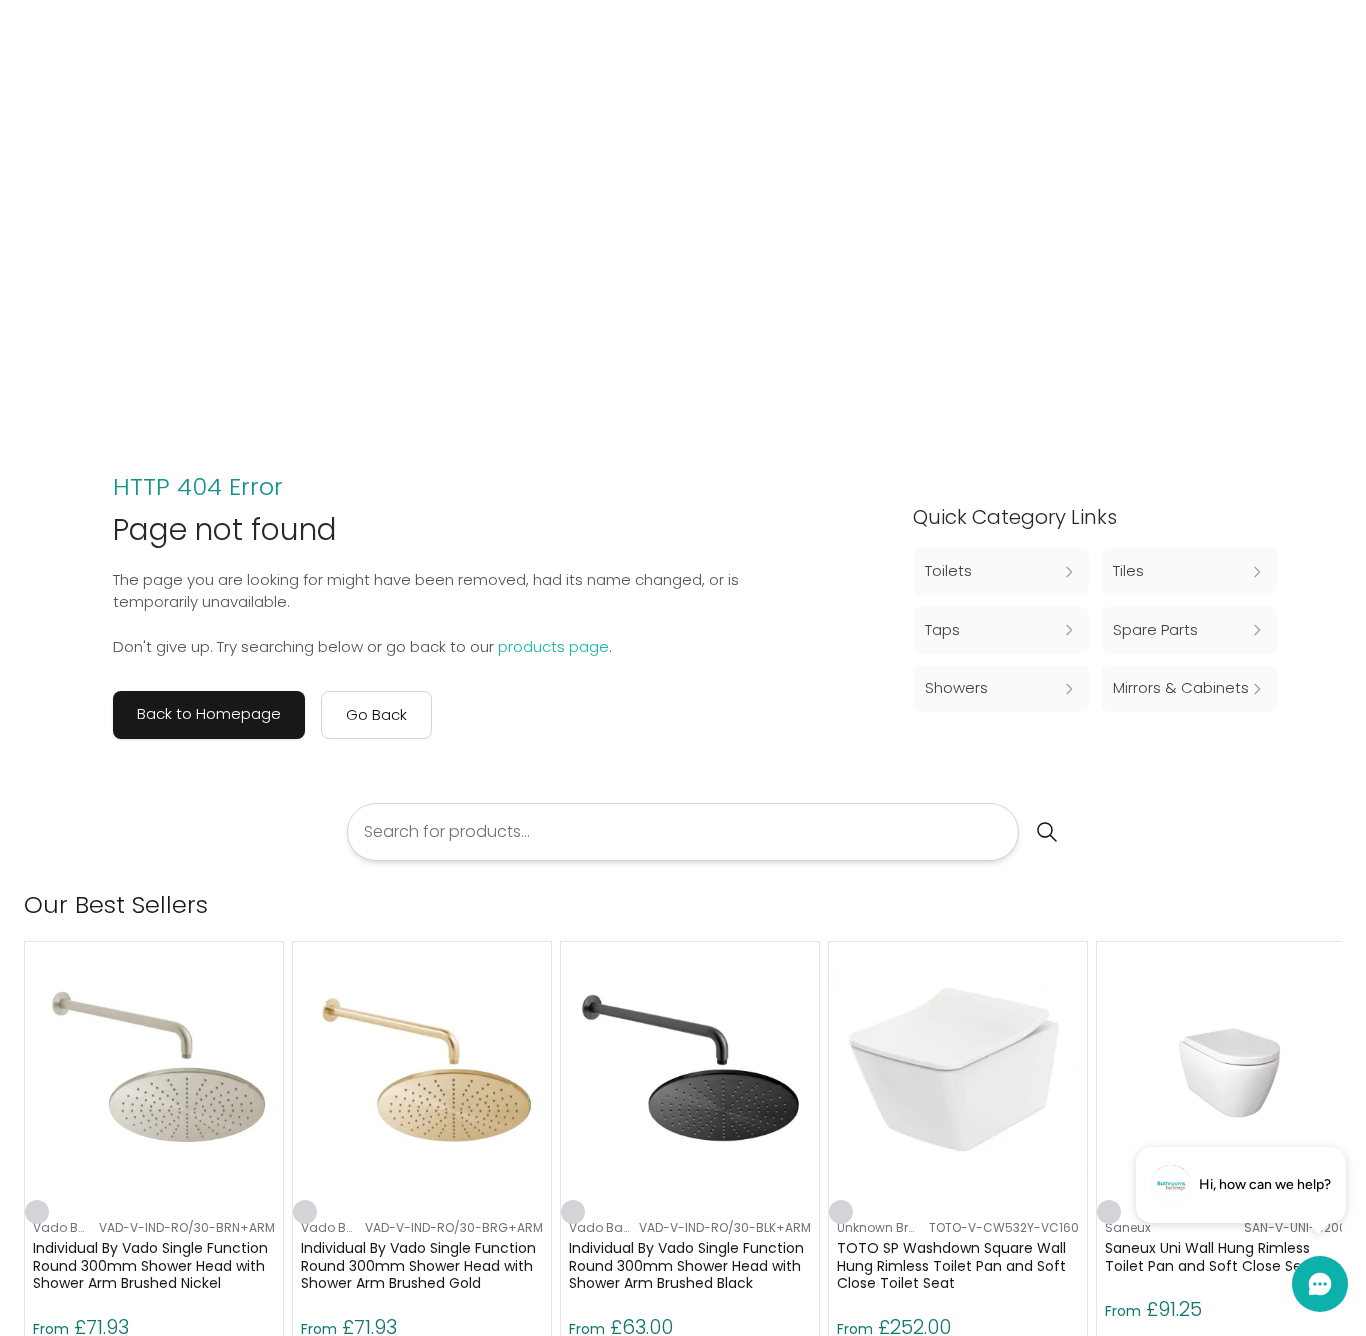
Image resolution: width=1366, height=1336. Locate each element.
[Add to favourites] (37, 1212)
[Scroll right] (1330, 905)
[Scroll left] (1298, 905)
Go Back (376, 714)
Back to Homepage (209, 713)
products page (553, 646)
